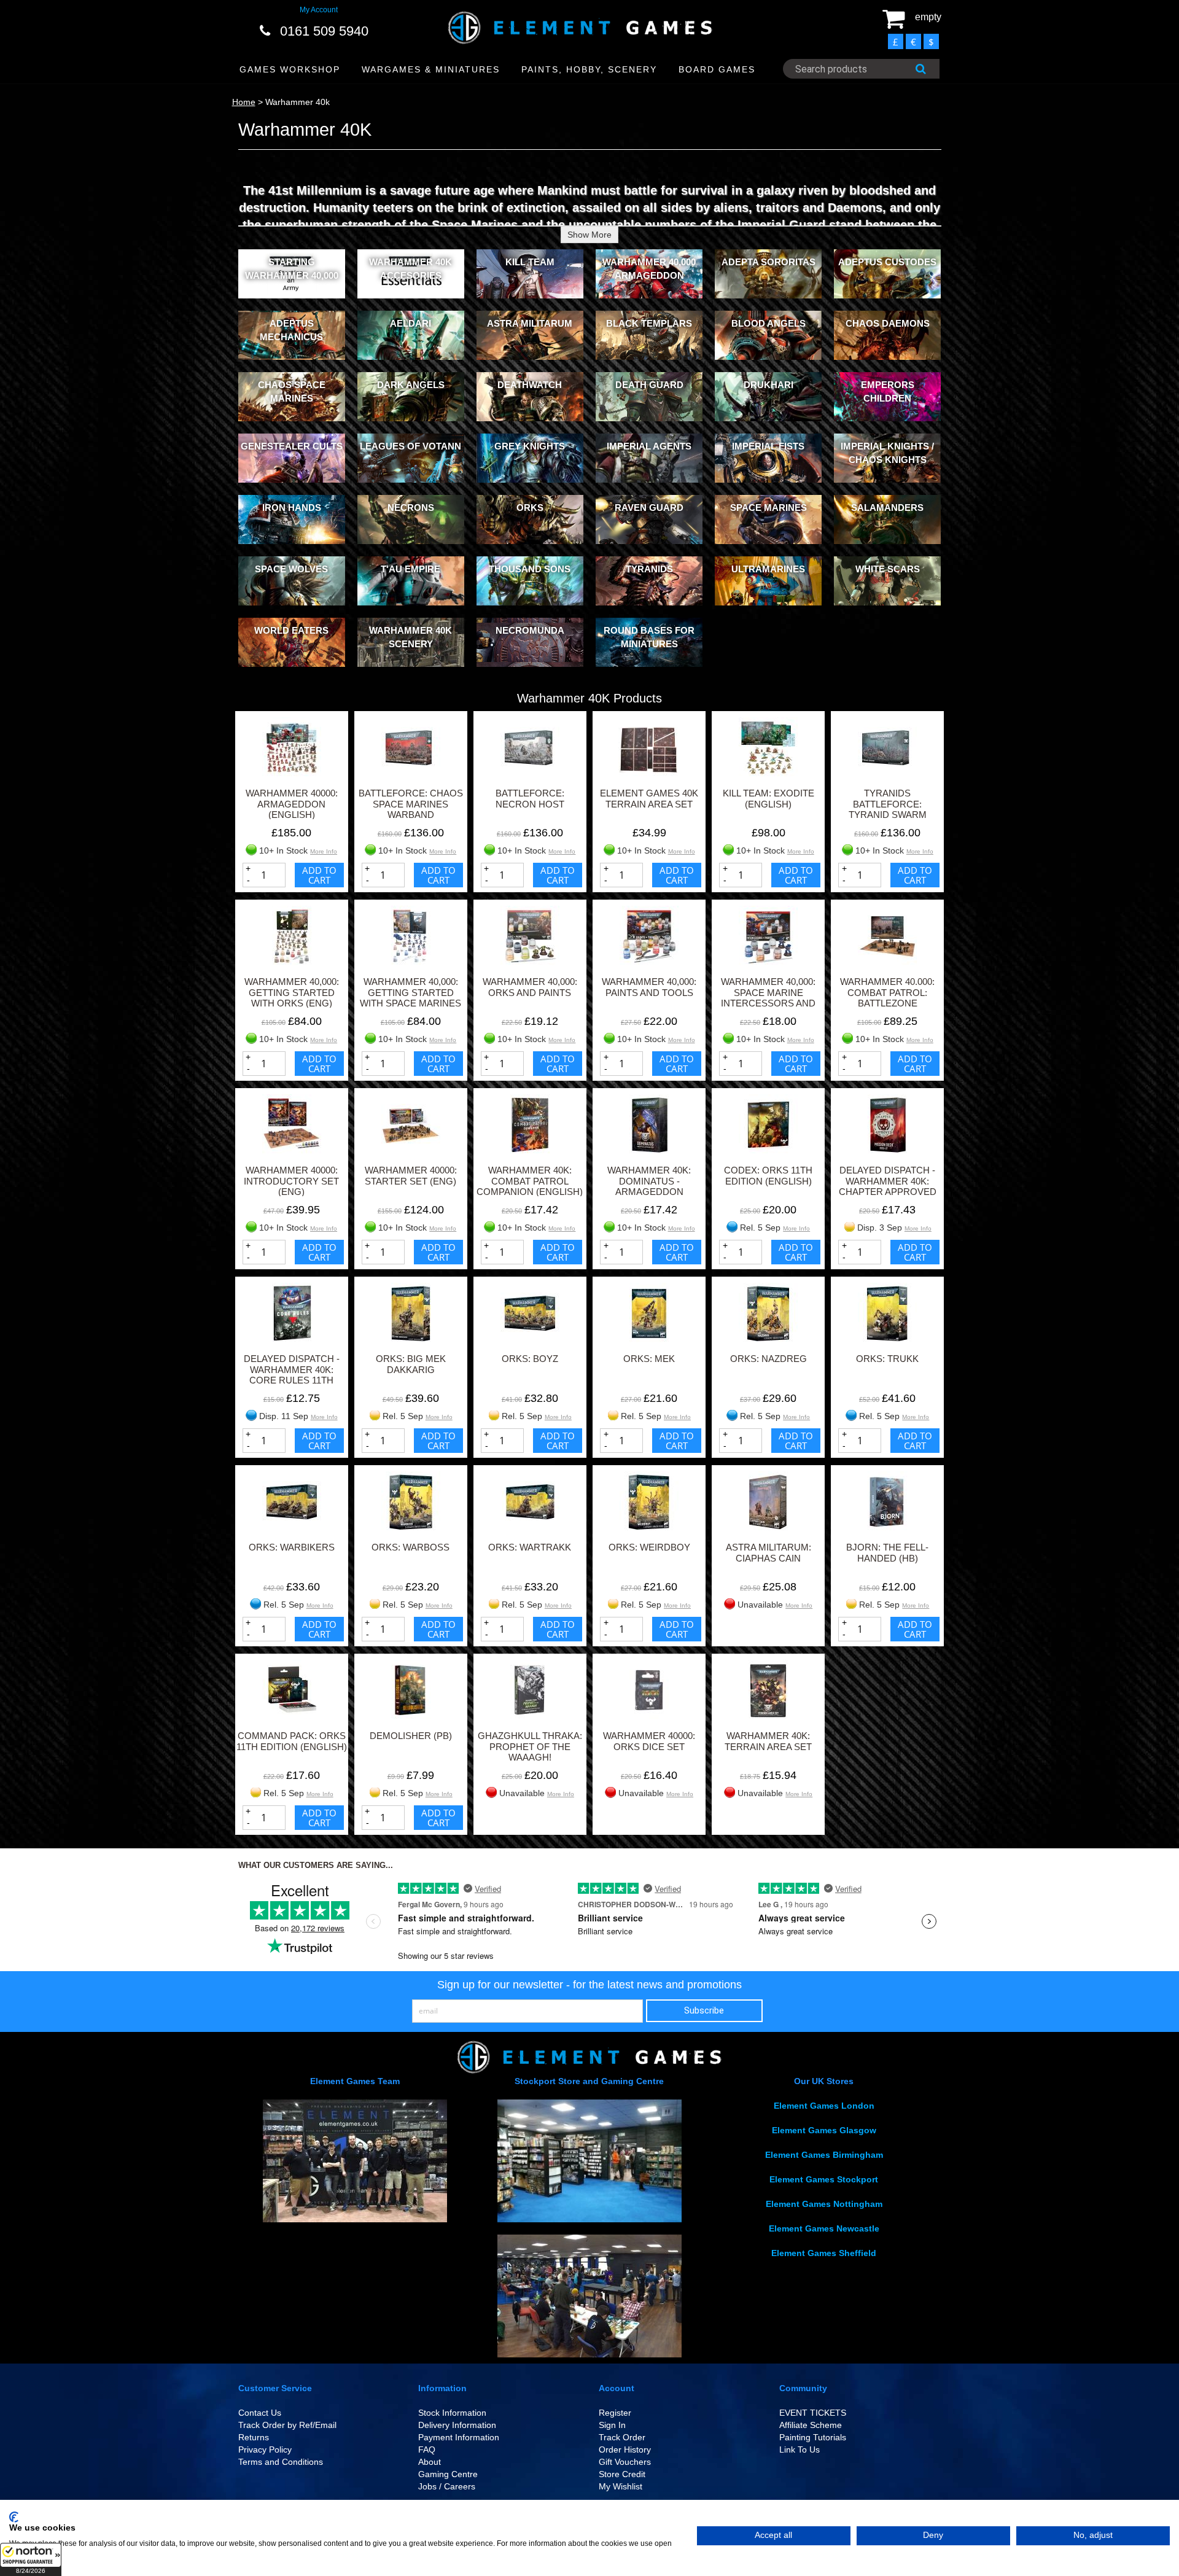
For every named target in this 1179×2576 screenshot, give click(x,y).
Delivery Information (457, 2425)
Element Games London (824, 2106)
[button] (31, 2559)
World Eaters (291, 630)
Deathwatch (530, 385)
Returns (254, 2437)
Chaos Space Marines (292, 391)
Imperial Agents (649, 446)
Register (615, 2413)
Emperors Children (888, 391)
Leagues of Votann (411, 446)
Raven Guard (649, 508)
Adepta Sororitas (768, 262)
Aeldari (411, 323)
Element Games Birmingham (824, 2155)
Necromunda (530, 630)
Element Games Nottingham (824, 2204)
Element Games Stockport (824, 2179)
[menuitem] (290, 70)
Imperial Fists (768, 446)
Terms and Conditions (281, 2462)
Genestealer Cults (292, 446)
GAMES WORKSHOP (290, 69)
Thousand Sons (530, 569)
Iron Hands (292, 508)
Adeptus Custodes (887, 262)
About (430, 2462)
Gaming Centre (448, 2474)
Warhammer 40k (298, 102)
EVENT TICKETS (813, 2413)
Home (244, 102)
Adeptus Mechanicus (291, 330)
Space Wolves (291, 569)
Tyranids (649, 569)
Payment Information (459, 2437)
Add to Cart (319, 875)
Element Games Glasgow (824, 2130)
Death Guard (649, 385)
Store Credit (622, 2474)
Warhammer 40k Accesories (411, 268)
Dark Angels (411, 385)
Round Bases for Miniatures (649, 637)
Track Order (622, 2437)
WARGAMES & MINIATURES (431, 69)
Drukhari (768, 385)
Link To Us (800, 2450)
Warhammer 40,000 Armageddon (649, 268)
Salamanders (887, 508)
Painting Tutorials (813, 2437)
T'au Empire (411, 569)
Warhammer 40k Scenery (411, 637)
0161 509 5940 (324, 31)
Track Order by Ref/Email (287, 2425)
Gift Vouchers (625, 2462)
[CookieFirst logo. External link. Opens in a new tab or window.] (14, 2517)
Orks (530, 508)
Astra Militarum (530, 323)
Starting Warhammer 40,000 (292, 268)
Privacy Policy (265, 2450)
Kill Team (530, 262)
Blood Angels (768, 323)
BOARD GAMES (717, 69)
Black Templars (649, 323)
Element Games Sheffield (824, 2253)
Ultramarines (768, 569)
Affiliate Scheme (811, 2425)
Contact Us (260, 2413)
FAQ (427, 2450)
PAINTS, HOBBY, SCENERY (589, 69)
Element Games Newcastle (824, 2228)
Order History (625, 2450)
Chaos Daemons (888, 323)
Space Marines (768, 508)
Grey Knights (530, 446)
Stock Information (452, 2413)
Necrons (411, 508)
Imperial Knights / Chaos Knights (887, 453)
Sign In (612, 2425)
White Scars (888, 569)
